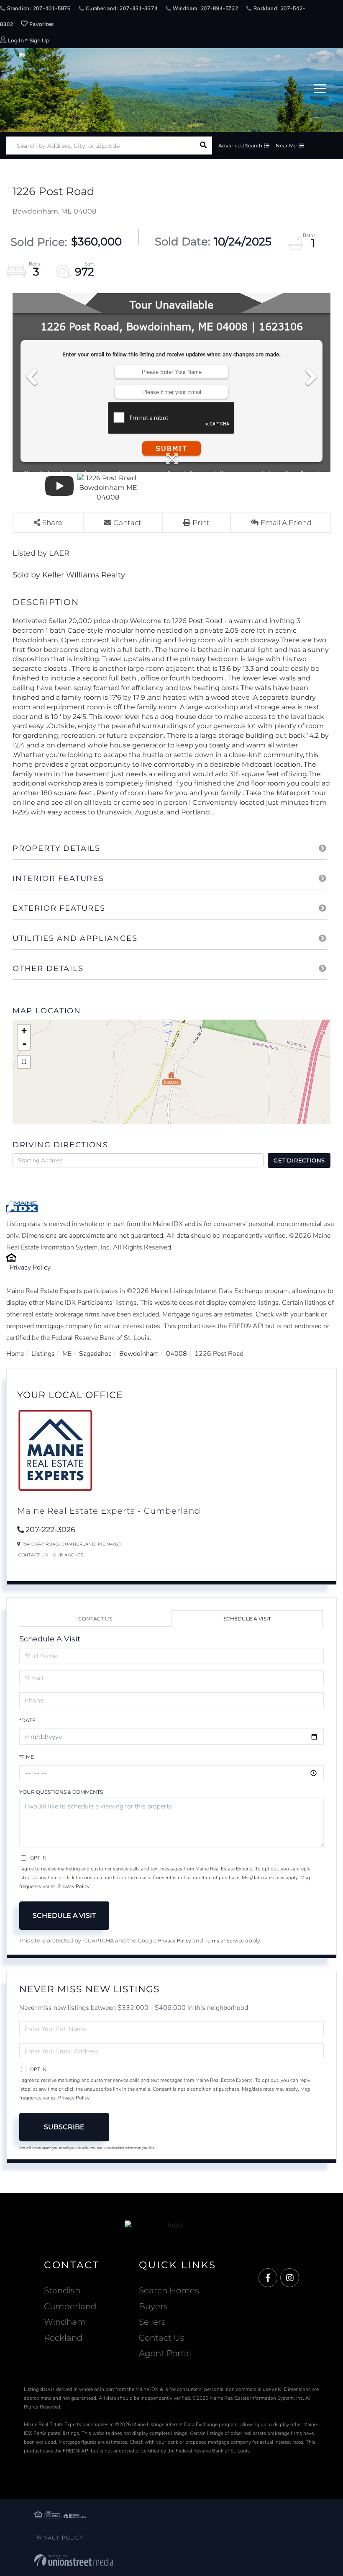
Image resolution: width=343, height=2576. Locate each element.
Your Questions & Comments (61, 1792)
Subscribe (64, 2127)
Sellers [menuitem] (152, 2322)
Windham (65, 2322)
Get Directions (299, 1160)
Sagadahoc (95, 1354)
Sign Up (40, 40)
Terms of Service (224, 1941)
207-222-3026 (50, 1530)
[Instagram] (290, 2278)
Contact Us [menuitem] (162, 2338)
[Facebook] (268, 2278)
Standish (62, 2290)
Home (15, 1354)
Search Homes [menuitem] (169, 2290)
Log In (16, 40)
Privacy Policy (30, 1267)
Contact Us (33, 1555)
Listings (43, 1354)
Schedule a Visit (247, 1619)
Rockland (63, 2338)
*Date (27, 1720)
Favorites (41, 24)
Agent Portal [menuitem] (165, 2353)
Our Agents (68, 1555)
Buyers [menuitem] (153, 2306)
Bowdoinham (139, 1354)
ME (67, 1354)
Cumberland (70, 2306)
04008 (177, 1354)
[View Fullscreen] (24, 1062)
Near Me (286, 146)
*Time (27, 1757)
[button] (203, 146)
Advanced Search (240, 146)
